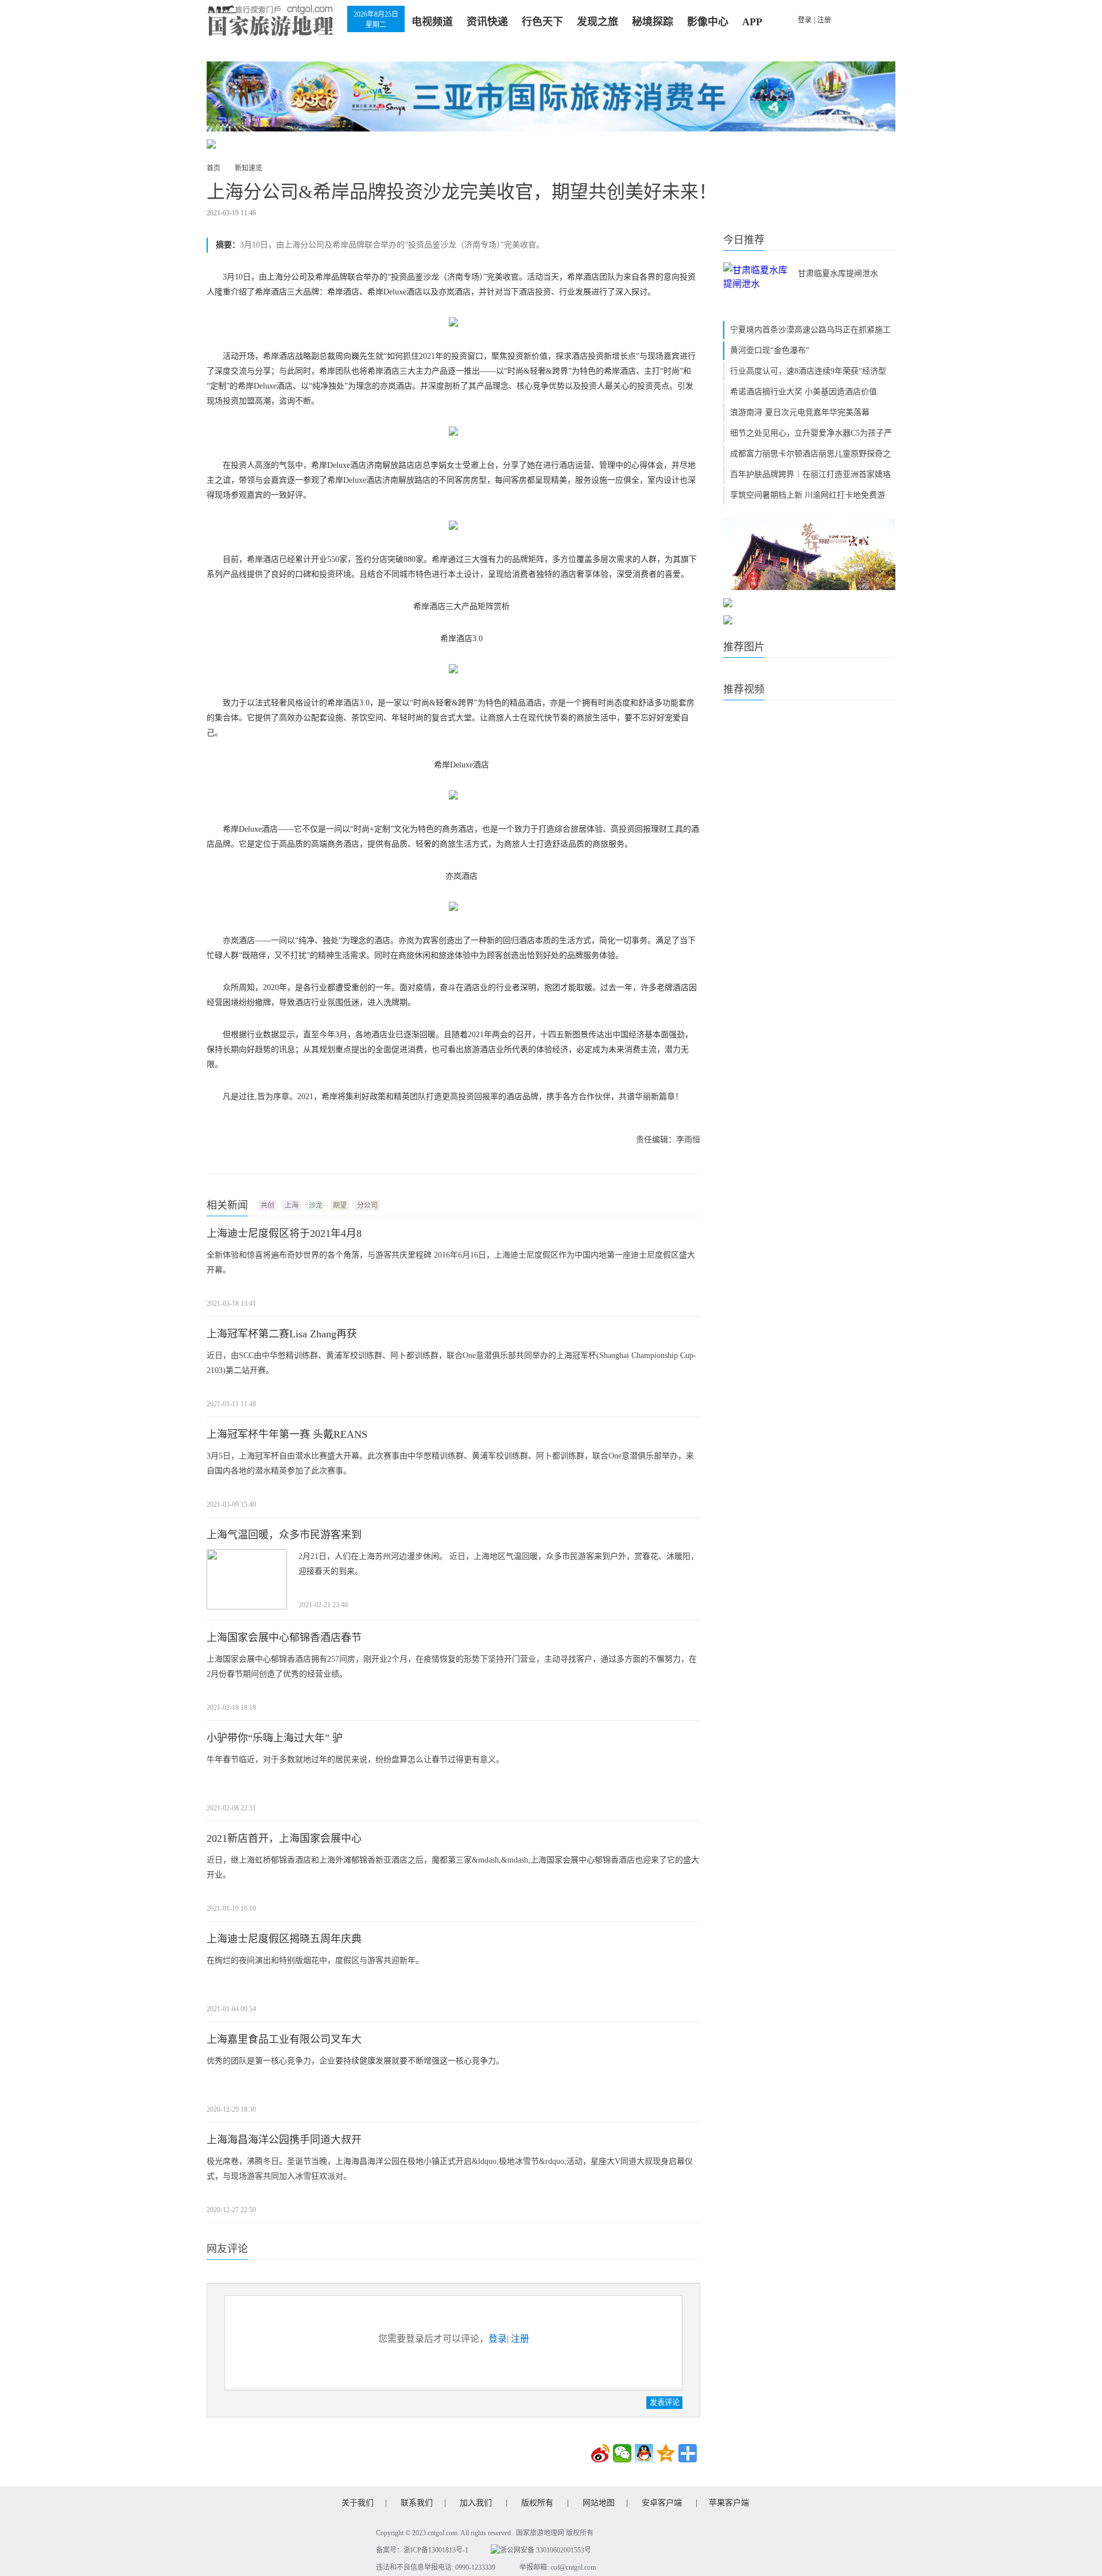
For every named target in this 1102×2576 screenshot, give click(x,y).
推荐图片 (744, 647)
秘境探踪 (653, 22)
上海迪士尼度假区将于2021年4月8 (284, 1233)
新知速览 (249, 168)
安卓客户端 (662, 2503)
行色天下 (542, 22)
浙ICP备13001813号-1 (436, 2550)
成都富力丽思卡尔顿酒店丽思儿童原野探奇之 (810, 454)
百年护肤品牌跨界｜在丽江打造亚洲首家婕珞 (810, 474)
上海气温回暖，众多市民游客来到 (284, 1535)
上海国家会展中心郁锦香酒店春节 (284, 1638)
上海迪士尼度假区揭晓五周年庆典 (284, 1939)
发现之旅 (597, 22)
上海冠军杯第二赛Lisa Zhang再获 (282, 1334)
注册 (824, 20)
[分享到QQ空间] (666, 2453)
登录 (805, 20)
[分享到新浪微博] (600, 2453)
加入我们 (476, 2503)
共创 (267, 1205)
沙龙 (316, 1205)
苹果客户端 (729, 2503)
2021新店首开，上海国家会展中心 (284, 1838)
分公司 (367, 1205)
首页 (214, 168)
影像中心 (708, 22)
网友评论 (227, 2249)
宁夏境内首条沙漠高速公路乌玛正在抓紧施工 (810, 330)
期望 (340, 1205)
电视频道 (432, 22)
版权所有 (537, 2503)
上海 (292, 1205)
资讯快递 (487, 22)
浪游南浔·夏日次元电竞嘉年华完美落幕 (800, 412)
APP (752, 22)
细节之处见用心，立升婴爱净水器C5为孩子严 (811, 433)
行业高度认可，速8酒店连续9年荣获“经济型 (808, 371)
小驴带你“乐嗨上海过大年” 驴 (275, 1738)
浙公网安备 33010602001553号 (546, 2550)
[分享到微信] (622, 2453)
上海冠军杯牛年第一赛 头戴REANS (287, 1434)
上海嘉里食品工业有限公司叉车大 (284, 2039)
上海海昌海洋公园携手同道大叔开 (284, 2140)
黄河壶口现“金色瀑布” (770, 350)
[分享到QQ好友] (644, 2453)
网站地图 (599, 2503)
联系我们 (417, 2503)
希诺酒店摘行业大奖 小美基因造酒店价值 (804, 392)
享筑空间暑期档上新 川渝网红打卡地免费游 (808, 495)
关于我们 (358, 2503)
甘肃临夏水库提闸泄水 (838, 273)
